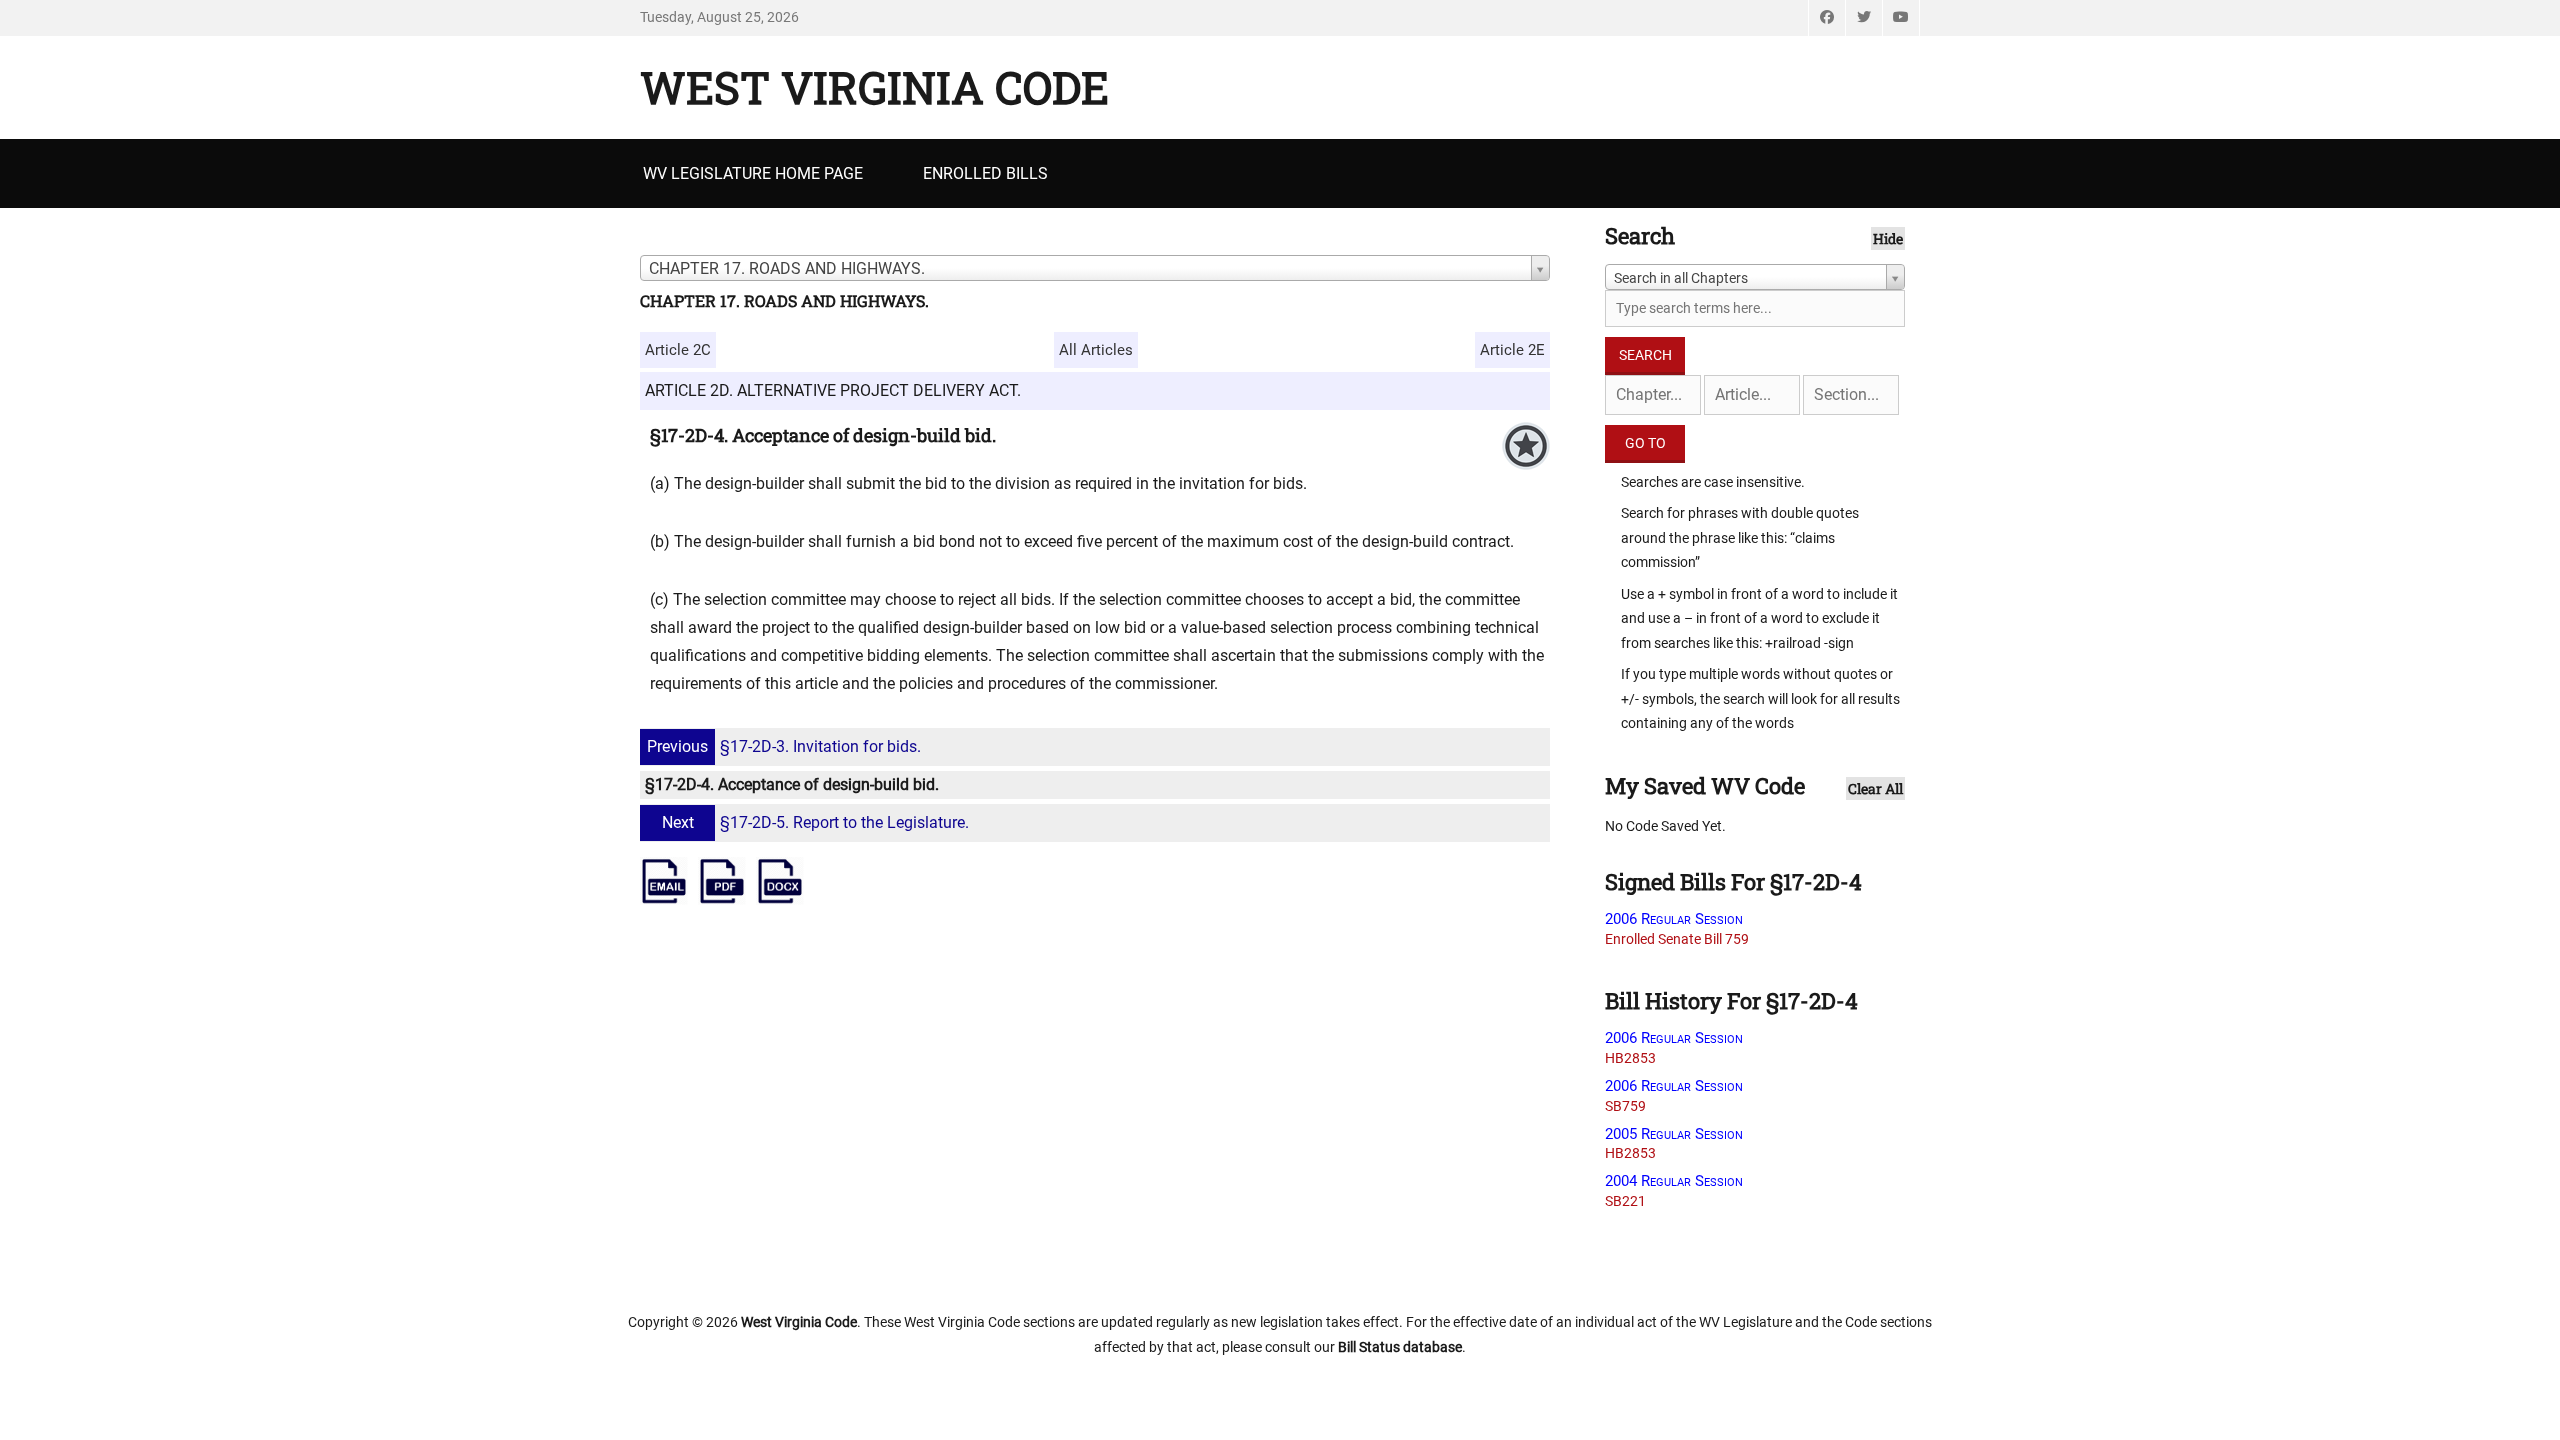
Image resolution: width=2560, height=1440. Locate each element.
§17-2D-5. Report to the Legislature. (815, 822)
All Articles (1096, 350)
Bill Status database (1400, 1347)
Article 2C (678, 350)
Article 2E (1512, 350)
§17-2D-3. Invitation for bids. (784, 746)
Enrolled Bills (985, 173)
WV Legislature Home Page (753, 173)
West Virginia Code (874, 87)
